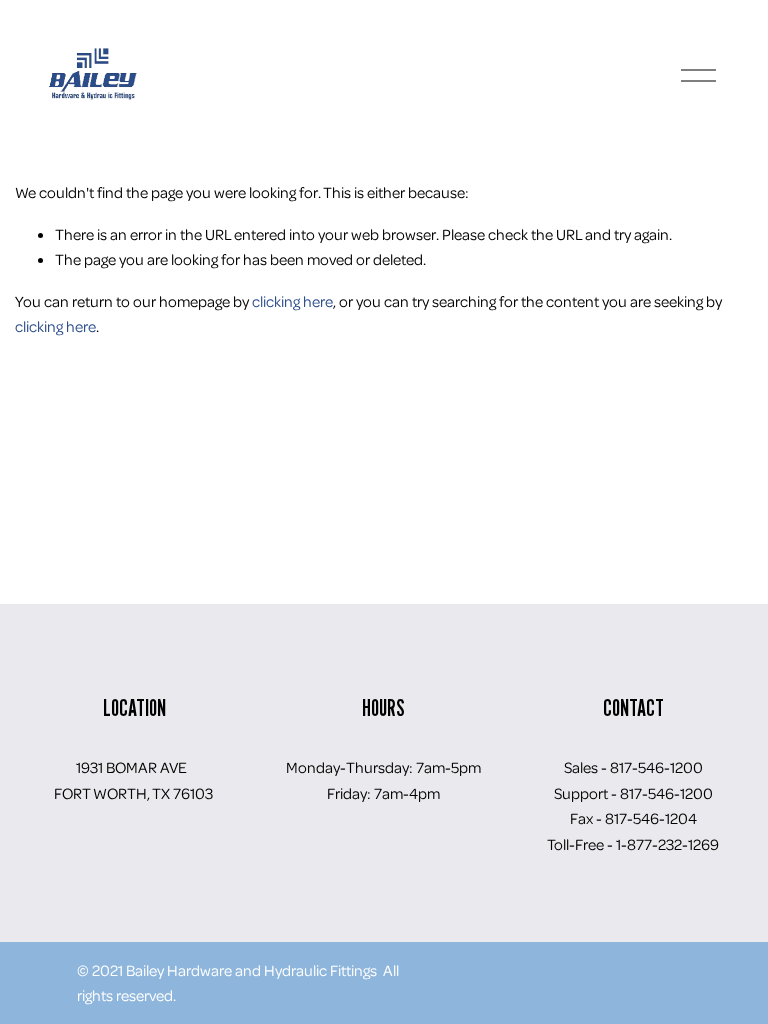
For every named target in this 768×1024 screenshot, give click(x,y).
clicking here (292, 301)
